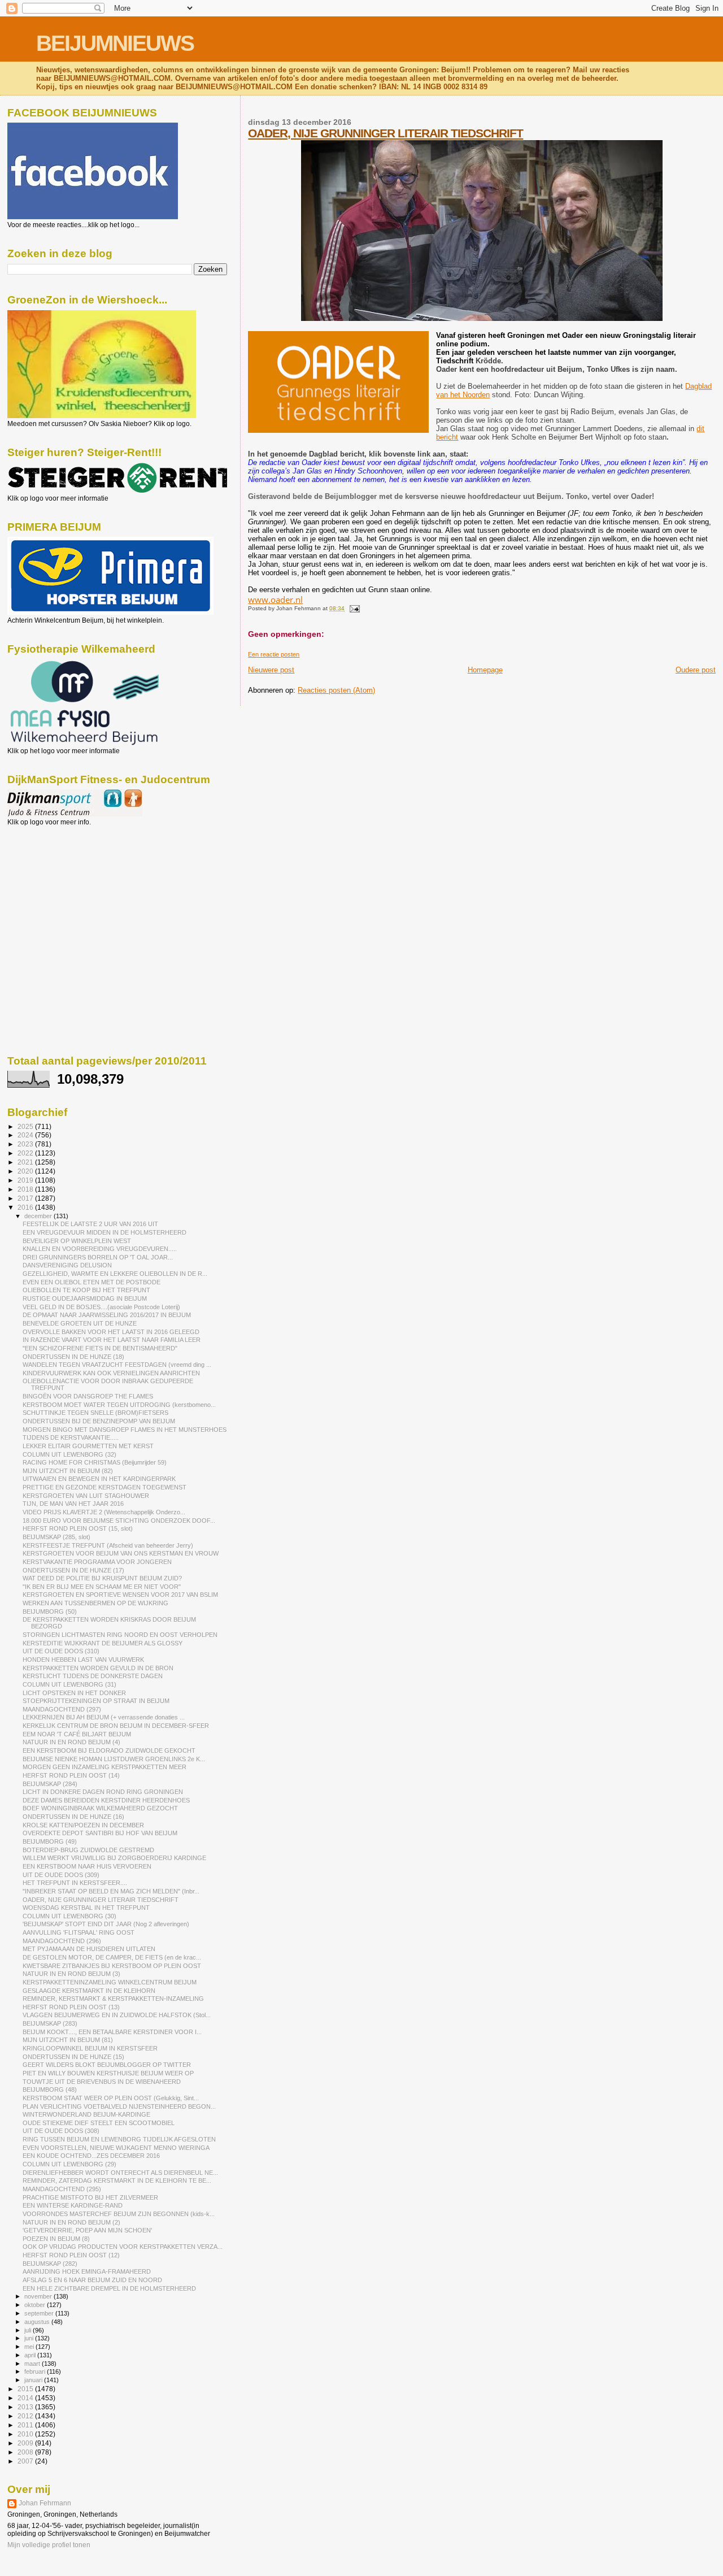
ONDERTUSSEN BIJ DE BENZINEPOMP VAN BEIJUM (99, 1421)
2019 (26, 1180)
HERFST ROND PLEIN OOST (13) (71, 2007)
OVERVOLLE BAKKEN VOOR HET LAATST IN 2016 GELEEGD (111, 1332)
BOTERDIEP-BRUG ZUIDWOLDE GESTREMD (88, 1850)
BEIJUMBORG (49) (50, 1841)
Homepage (485, 670)
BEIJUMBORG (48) (50, 2090)
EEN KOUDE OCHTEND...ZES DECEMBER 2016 (91, 2156)
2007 (26, 2461)
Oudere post (696, 670)
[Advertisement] (58, 887)
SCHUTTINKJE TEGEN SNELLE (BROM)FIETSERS (95, 1413)
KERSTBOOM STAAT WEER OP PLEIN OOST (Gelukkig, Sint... (111, 2098)
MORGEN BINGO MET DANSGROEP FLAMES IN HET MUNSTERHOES (125, 1430)
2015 (26, 2389)
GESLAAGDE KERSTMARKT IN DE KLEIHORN (89, 1991)
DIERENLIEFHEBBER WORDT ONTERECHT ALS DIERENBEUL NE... (120, 2173)
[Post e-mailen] (353, 608)
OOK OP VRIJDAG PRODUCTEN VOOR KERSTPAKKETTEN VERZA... (123, 2247)
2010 (26, 2434)
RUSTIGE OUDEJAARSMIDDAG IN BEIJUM (85, 1298)
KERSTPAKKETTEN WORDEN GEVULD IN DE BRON (98, 1668)
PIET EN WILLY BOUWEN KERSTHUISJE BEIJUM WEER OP (108, 2073)
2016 (26, 1207)
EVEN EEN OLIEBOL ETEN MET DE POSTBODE (92, 1282)
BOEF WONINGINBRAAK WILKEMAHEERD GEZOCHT (100, 1808)
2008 (26, 2452)
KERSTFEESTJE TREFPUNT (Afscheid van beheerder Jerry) (108, 1545)
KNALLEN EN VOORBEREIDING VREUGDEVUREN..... (100, 1249)
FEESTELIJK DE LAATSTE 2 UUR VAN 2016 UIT (90, 1224)
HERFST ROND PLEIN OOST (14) (71, 1775)
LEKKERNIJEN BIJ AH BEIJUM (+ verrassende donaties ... (104, 1717)
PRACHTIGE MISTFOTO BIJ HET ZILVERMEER (90, 2197)
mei (30, 2347)
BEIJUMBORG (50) (50, 1611)
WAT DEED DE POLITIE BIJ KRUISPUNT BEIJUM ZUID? (102, 1578)
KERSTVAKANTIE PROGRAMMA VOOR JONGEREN (97, 1562)
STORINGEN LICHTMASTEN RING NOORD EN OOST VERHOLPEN (120, 1635)
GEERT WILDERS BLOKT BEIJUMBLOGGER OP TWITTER (107, 2065)
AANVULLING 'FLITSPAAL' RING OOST (79, 1932)
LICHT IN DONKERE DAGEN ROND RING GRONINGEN (103, 1792)
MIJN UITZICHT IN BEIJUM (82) (68, 1471)
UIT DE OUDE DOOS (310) (61, 1651)
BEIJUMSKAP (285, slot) (56, 1537)
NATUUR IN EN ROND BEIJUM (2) (71, 2222)
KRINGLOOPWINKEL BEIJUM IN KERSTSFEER (90, 2048)
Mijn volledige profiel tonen (49, 2545)
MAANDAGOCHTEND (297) (62, 1709)
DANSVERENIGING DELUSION (67, 1265)
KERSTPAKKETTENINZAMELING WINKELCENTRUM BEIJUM (110, 1982)
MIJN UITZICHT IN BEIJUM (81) (68, 2040)
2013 (26, 2407)
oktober (36, 2305)
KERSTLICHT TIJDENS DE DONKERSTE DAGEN (93, 1676)
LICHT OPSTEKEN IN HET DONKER (74, 1693)
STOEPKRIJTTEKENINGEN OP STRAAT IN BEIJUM (96, 1701)
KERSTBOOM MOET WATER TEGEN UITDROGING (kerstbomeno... (119, 1405)
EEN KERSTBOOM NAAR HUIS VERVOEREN (87, 1866)
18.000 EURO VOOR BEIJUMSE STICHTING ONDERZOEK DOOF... (119, 1521)
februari (36, 2371)
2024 (26, 1135)
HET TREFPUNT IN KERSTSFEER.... (75, 1883)
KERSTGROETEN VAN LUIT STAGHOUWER (86, 1496)
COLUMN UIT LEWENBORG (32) (69, 1454)
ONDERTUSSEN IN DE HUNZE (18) (73, 1357)
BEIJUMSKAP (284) (50, 1784)
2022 (26, 1153)
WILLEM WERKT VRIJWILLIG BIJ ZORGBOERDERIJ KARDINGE (114, 1858)
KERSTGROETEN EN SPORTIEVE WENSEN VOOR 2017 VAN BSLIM (120, 1595)
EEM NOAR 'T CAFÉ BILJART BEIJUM (77, 1734)
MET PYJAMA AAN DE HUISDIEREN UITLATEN (89, 1949)
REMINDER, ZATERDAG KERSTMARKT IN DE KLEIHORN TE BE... (117, 2180)
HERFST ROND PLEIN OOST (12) (71, 2255)
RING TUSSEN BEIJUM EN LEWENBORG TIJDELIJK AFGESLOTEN (119, 2139)
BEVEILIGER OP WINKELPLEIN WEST (77, 1241)
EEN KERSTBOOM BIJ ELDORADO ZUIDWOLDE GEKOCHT (109, 1750)
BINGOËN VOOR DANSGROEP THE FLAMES (88, 1396)
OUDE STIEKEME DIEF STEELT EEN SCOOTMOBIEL (99, 2123)
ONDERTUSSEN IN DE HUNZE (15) (73, 2057)
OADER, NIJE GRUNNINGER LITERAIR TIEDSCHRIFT (386, 133)
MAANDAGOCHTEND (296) (62, 1941)
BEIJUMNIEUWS (115, 43)
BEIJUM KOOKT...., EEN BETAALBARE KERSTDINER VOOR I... (112, 2032)
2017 (26, 1198)
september (40, 2313)
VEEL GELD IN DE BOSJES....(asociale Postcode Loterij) (101, 1307)
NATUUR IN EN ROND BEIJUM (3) (71, 1974)
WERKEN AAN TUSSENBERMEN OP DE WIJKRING (95, 1603)
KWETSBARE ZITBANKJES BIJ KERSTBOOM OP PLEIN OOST (112, 1966)
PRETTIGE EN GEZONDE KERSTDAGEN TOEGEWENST (104, 1487)
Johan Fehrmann (45, 2503)
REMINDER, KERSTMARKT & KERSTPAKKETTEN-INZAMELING (113, 1999)
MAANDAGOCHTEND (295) (62, 2189)
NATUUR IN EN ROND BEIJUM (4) (71, 1742)
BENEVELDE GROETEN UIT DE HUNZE (80, 1323)
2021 (26, 1162)
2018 (26, 1189)
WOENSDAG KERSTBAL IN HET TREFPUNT (86, 1908)
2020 (26, 1171)
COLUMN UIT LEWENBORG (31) (69, 1684)
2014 (26, 2398)
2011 (26, 2425)
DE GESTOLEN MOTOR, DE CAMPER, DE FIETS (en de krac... (112, 1957)
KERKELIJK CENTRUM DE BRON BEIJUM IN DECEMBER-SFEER (116, 1726)
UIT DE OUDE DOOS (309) (61, 1875)
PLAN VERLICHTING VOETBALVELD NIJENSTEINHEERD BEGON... (119, 2106)
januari (34, 2380)
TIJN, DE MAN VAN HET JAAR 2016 (73, 1504)
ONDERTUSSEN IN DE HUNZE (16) (73, 1817)
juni (30, 2338)
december (39, 1216)
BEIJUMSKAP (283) (50, 2023)
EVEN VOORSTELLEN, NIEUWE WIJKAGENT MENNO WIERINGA (116, 2148)
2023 (26, 1144)
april (31, 2355)
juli (29, 2330)
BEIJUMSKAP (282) (50, 2264)
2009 (26, 2443)
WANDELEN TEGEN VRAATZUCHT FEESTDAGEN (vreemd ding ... (117, 1365)
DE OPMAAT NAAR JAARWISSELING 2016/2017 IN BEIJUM (107, 1315)
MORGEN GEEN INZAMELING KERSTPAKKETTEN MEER (104, 1767)
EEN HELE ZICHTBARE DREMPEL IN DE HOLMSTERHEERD (109, 2288)
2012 (26, 2416)
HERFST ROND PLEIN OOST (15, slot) (78, 1528)
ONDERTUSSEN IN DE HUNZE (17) (73, 1570)
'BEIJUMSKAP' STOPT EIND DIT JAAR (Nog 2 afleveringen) (106, 1924)
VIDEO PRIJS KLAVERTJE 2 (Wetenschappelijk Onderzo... (104, 1512)
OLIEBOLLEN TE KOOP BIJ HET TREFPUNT (86, 1290)
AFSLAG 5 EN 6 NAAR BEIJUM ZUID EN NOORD (92, 2280)
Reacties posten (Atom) (336, 690)
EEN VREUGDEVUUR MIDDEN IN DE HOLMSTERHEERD (104, 1232)
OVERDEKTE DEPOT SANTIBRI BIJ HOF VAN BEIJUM (100, 1833)
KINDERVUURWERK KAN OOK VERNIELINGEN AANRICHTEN (111, 1373)
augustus (38, 2322)
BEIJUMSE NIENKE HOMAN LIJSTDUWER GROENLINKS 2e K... (114, 1759)
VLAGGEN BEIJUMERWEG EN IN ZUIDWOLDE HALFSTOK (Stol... (117, 2015)
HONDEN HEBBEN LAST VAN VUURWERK (83, 1660)
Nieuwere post (271, 670)
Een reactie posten (274, 654)
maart (33, 2364)
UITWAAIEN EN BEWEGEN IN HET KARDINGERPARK (99, 1479)
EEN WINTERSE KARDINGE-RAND (73, 2205)
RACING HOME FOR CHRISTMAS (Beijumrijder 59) (95, 1462)
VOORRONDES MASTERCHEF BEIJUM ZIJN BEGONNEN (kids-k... (119, 2214)
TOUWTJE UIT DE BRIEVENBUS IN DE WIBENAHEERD (102, 2082)
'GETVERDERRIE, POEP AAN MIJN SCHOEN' (87, 2230)
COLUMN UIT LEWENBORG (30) (69, 1916)
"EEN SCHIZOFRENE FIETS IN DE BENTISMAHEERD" (100, 1348)
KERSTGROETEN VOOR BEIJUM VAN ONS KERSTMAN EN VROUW (121, 1553)
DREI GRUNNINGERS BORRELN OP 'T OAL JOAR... (98, 1257)
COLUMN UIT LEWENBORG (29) (69, 2164)
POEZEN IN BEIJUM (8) (56, 2239)
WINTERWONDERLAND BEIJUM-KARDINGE (86, 2114)
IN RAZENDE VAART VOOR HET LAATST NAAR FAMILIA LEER (112, 1340)
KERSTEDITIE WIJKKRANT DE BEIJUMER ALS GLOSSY (103, 1643)
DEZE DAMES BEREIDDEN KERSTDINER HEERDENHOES (106, 1800)
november (39, 2296)
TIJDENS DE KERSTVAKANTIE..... (71, 1437)
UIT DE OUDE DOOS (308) (61, 2131)
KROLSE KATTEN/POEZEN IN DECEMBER (83, 1825)
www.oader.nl (275, 600)
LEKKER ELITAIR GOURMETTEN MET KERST (88, 1446)
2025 (26, 1126)
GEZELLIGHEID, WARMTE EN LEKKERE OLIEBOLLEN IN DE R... (115, 1274)
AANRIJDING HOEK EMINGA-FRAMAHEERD (87, 2271)
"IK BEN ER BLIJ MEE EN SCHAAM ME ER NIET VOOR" (102, 1587)
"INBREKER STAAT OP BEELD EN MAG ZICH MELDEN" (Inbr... (111, 1891)
